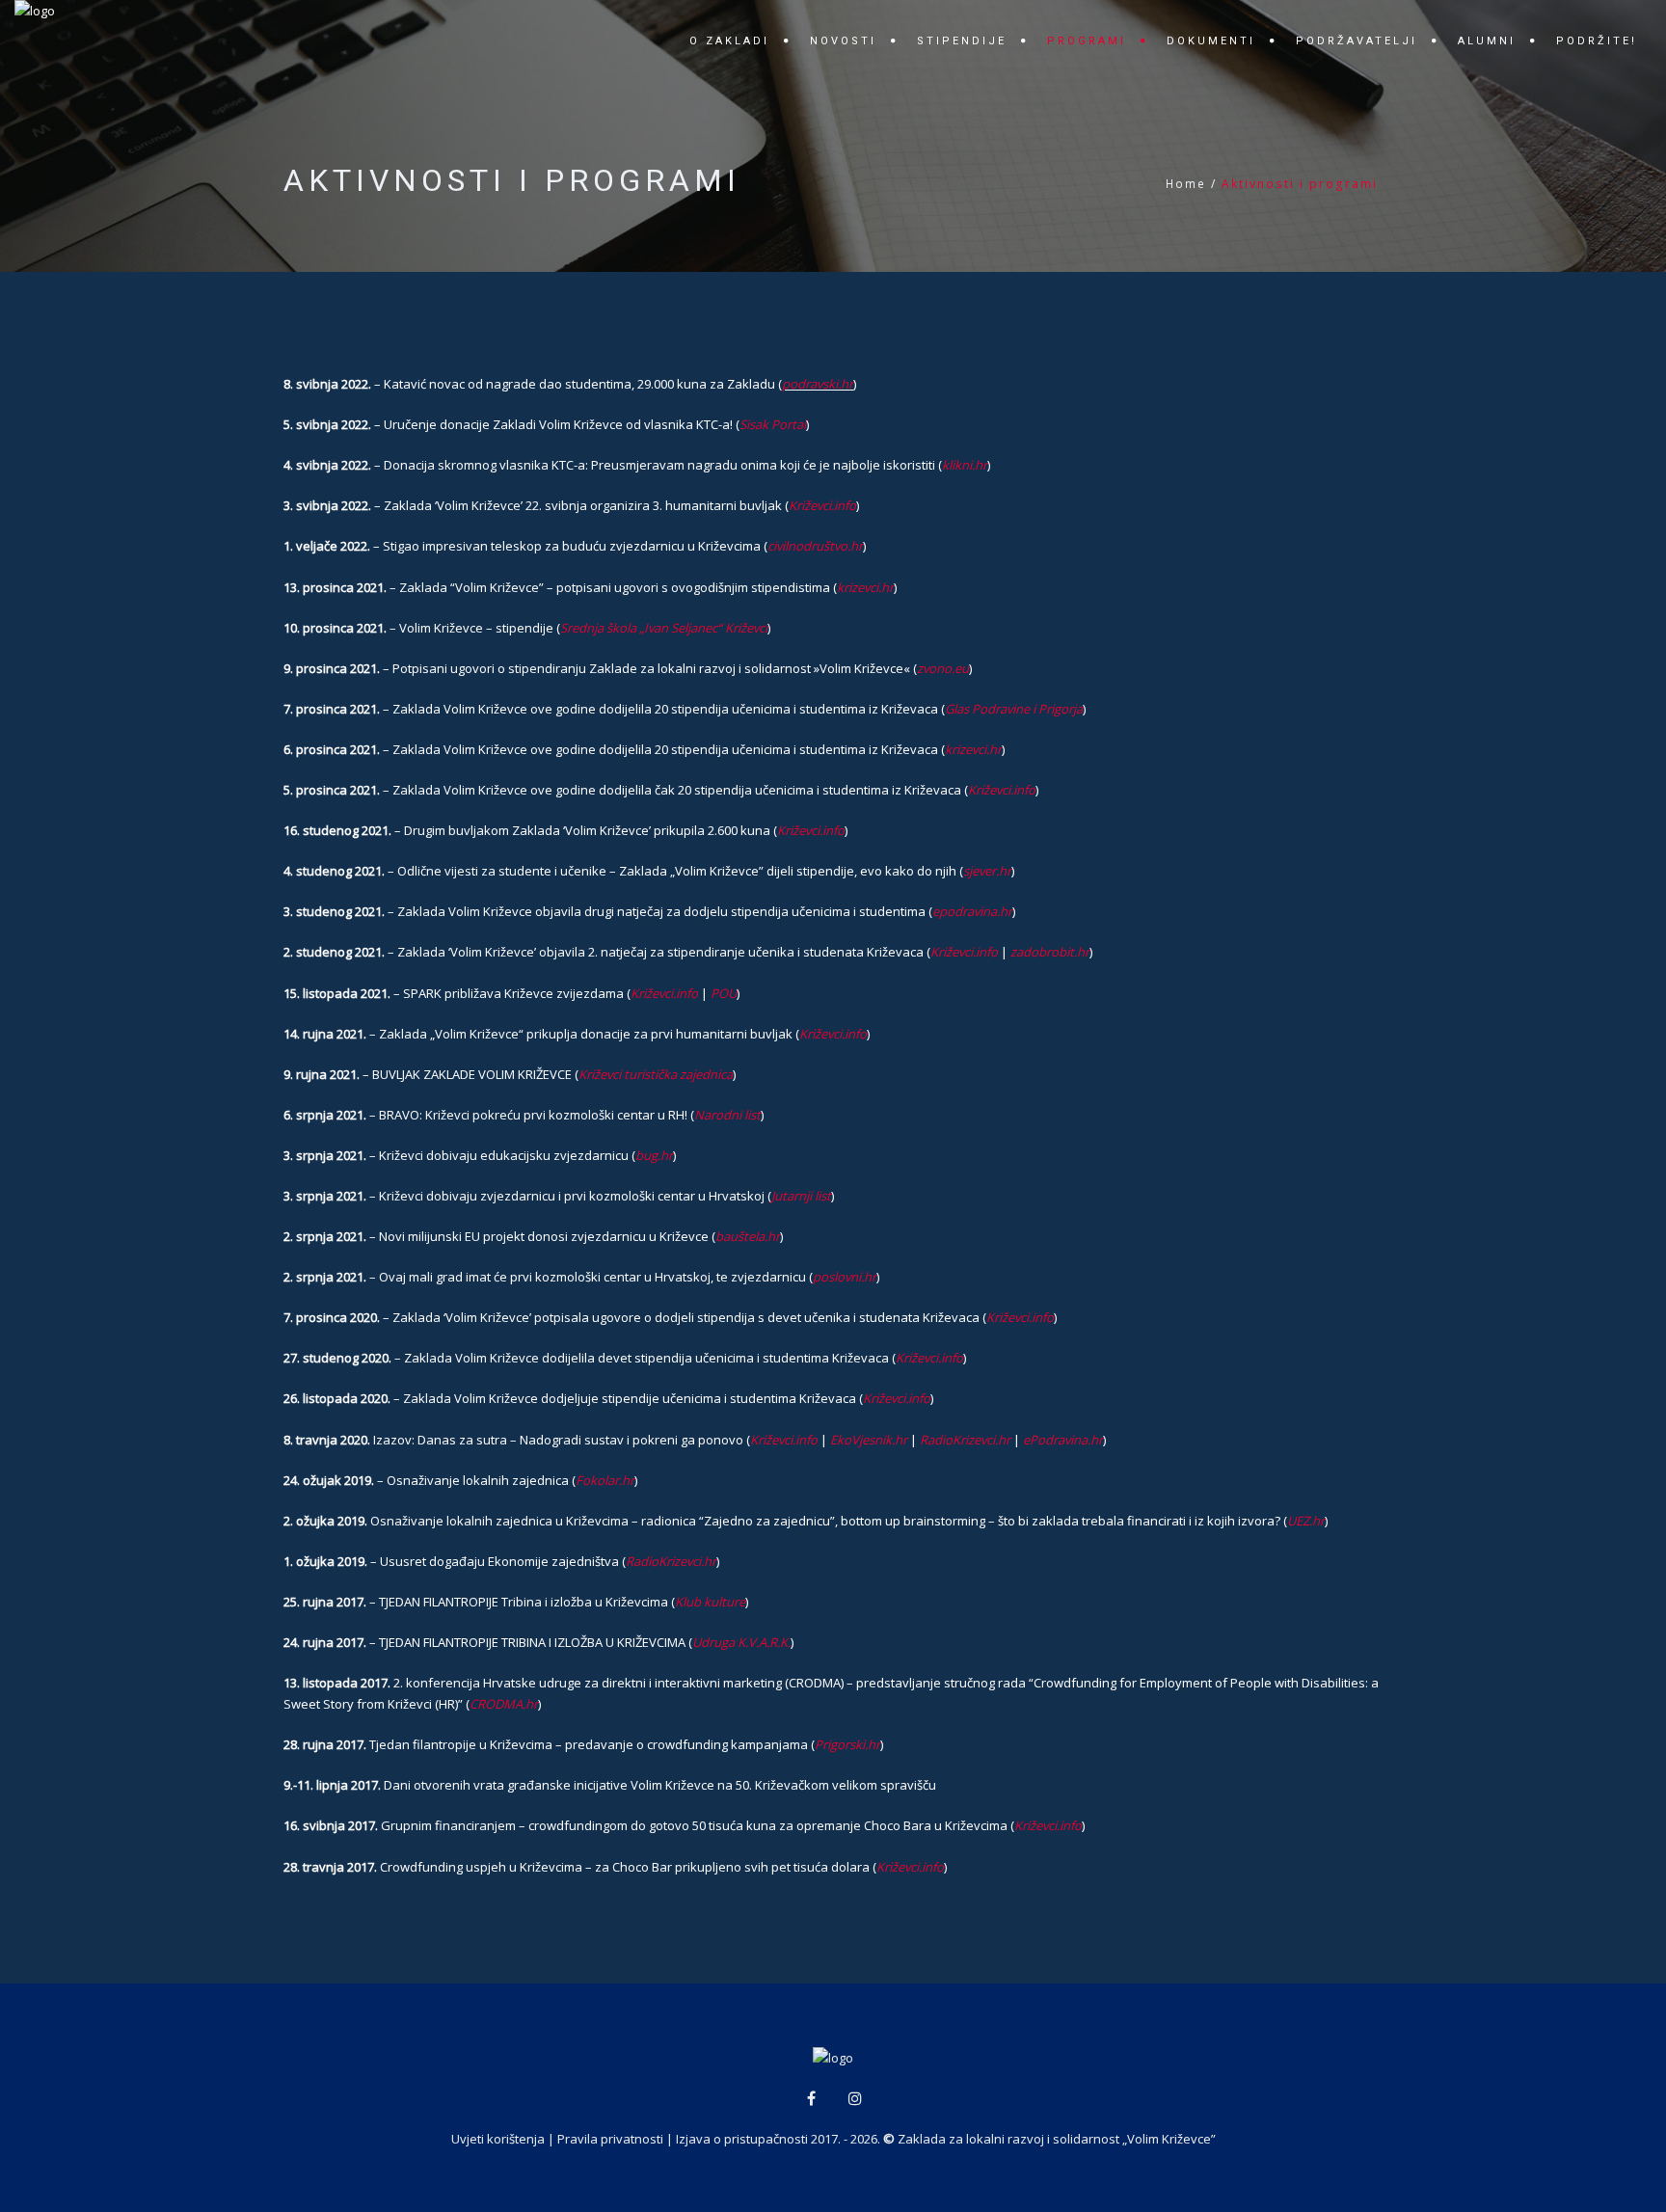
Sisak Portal (773, 424)
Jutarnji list (801, 1196)
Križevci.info (822, 505)
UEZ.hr (1306, 1521)
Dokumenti (1211, 41)
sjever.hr (987, 871)
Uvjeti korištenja (498, 2139)
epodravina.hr (972, 911)
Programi (1087, 41)
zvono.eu (943, 668)
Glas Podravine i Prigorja (1014, 709)
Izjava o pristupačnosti (742, 2139)
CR (477, 1704)
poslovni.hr (845, 1277)
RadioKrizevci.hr (965, 1440)
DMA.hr (516, 1704)
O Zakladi (729, 41)
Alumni (1487, 41)
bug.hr (654, 1155)
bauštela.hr (748, 1236)
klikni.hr (965, 465)
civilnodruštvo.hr (815, 546)
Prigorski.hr (847, 1744)
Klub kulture (710, 1602)
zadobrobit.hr (1050, 952)
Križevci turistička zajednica (656, 1074)
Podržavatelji (1357, 41)
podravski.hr (818, 384)
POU (724, 993)
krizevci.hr (865, 587)
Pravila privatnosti (610, 2139)
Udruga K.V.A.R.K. (741, 1642)
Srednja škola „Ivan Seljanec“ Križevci (664, 628)
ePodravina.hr (1063, 1440)
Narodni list (727, 1115)
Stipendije (962, 41)
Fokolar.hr (605, 1480)
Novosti (843, 41)
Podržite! (1597, 41)
